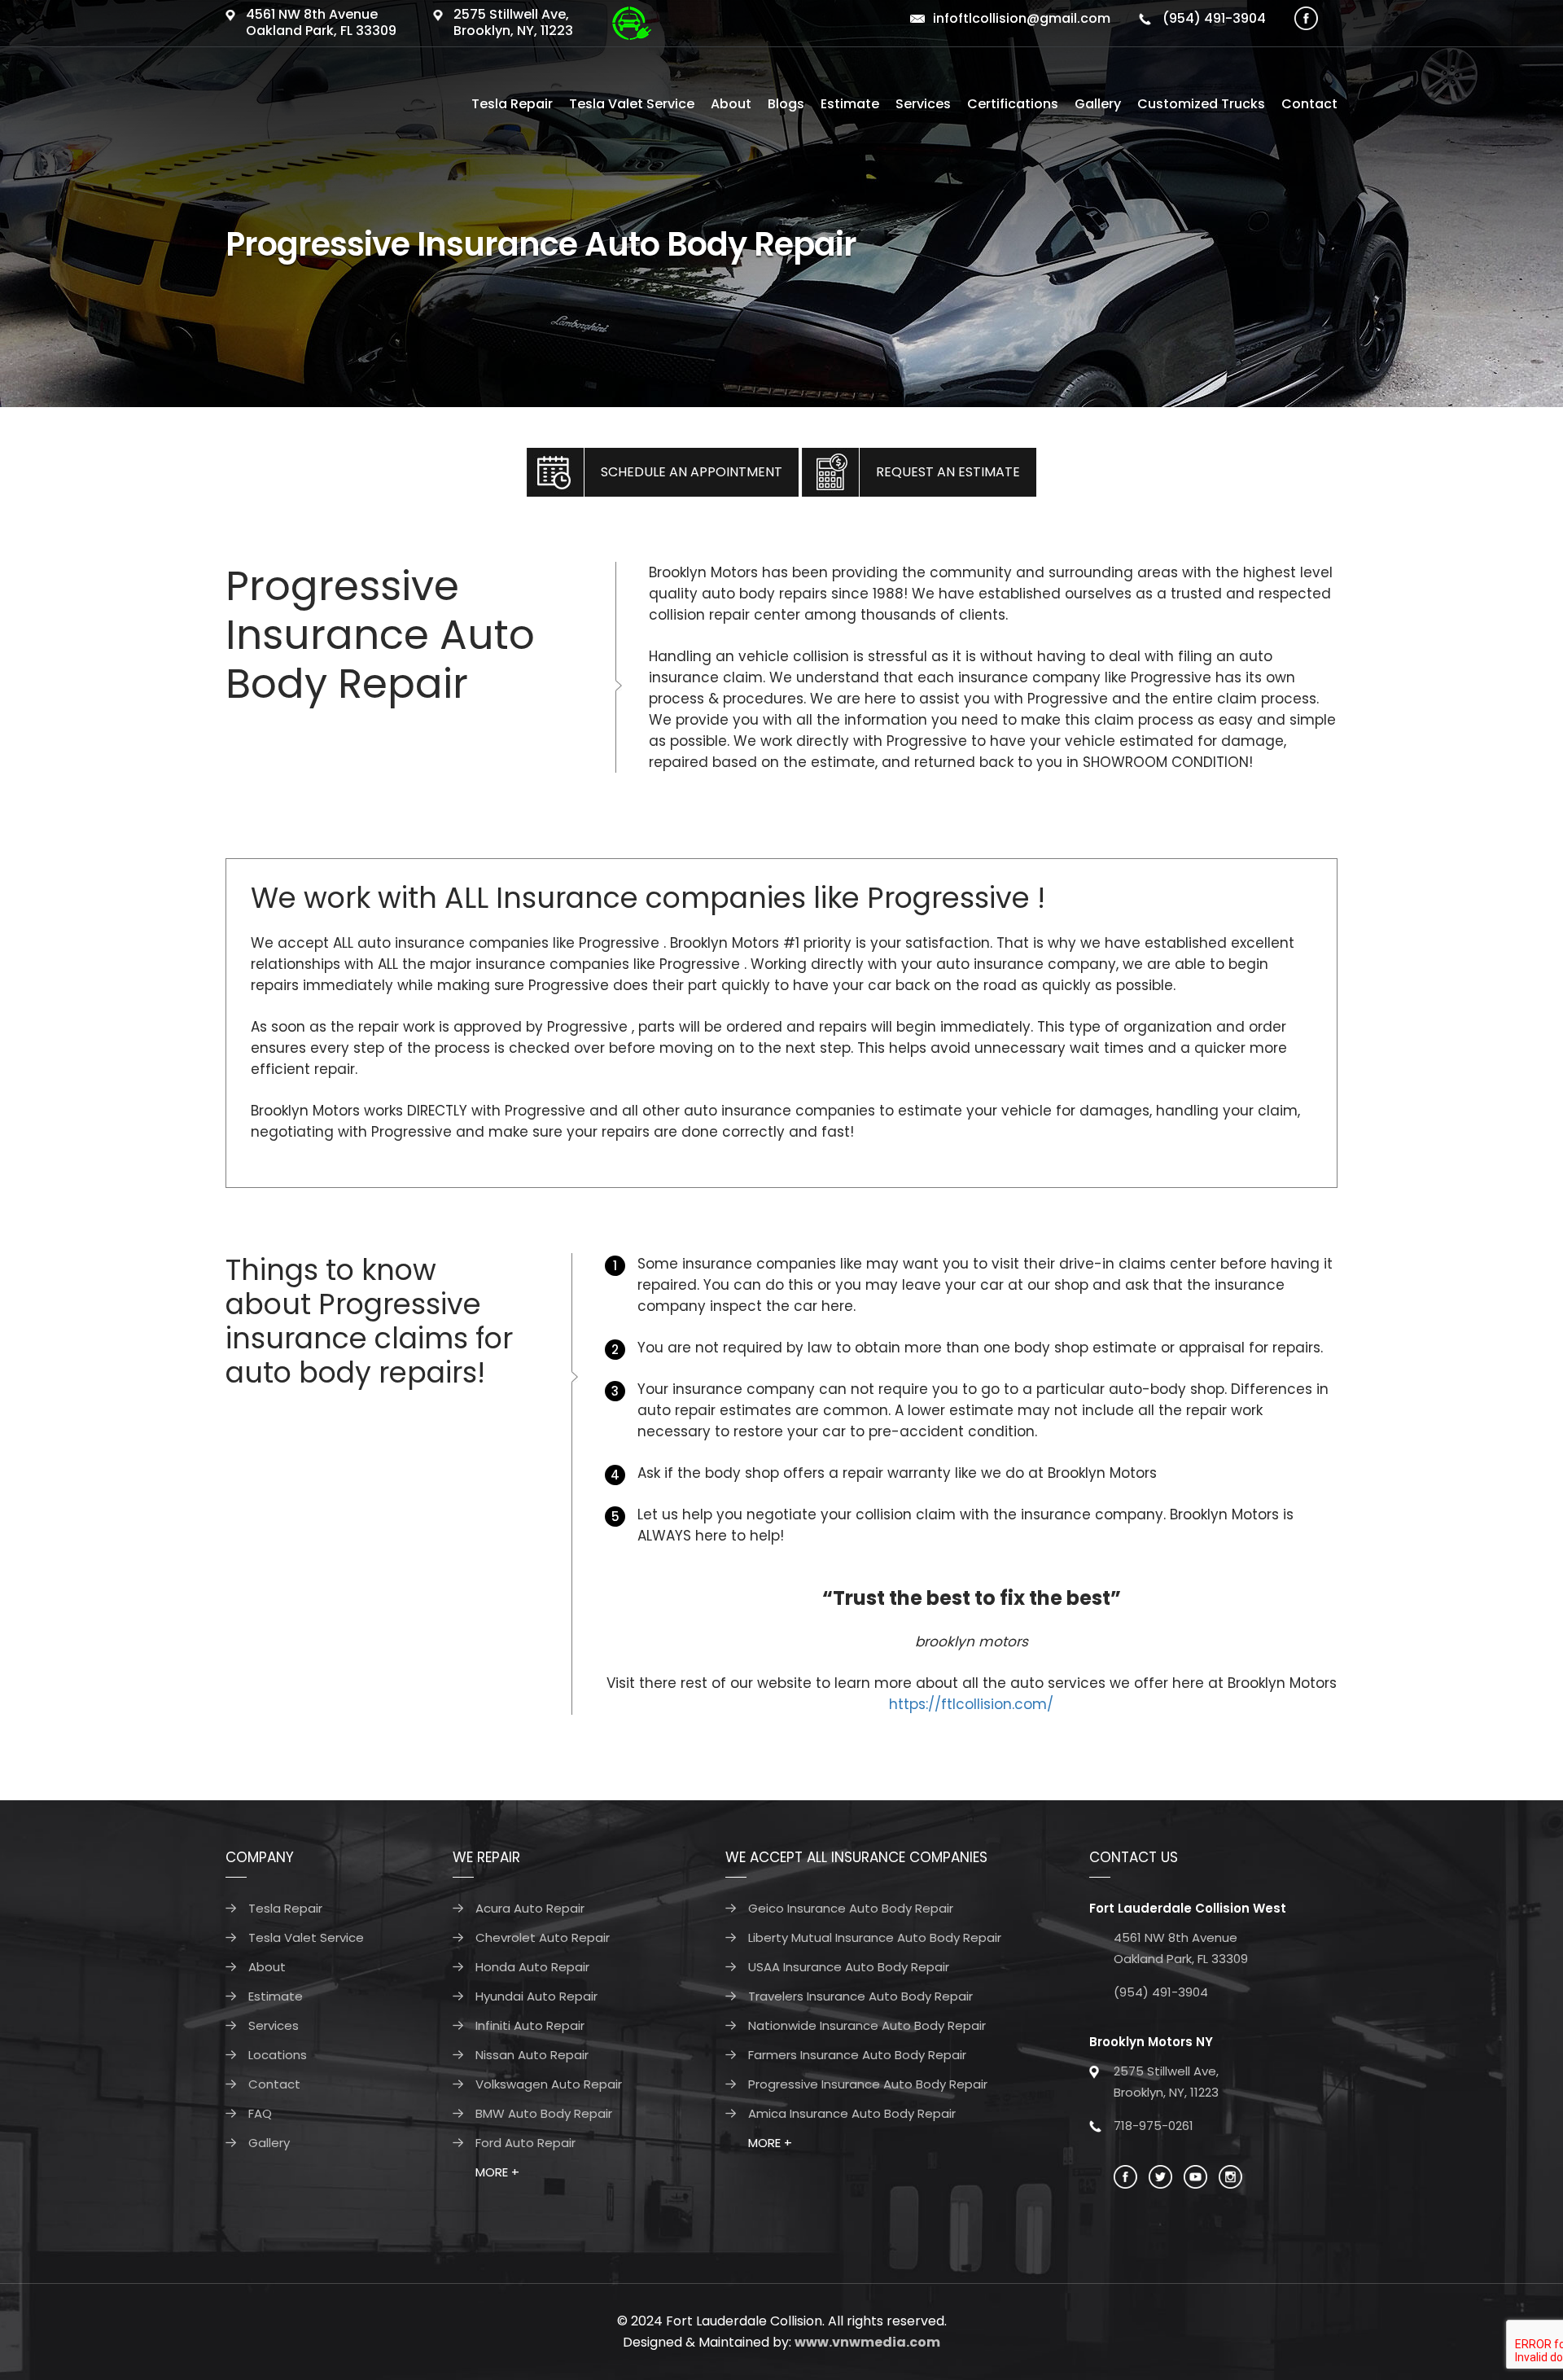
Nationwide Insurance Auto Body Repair (867, 2025)
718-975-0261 (1154, 2126)
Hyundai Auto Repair (536, 1996)
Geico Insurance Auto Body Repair (851, 1908)
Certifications (1013, 104)
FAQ (260, 2113)
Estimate (850, 104)
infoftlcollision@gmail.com (1022, 18)
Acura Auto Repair (530, 1908)
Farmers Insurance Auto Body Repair (857, 2055)
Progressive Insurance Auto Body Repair (868, 2084)
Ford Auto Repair (525, 2143)
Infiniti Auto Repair (530, 2025)
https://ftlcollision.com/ (971, 1704)
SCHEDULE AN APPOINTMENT (692, 472)
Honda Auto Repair (532, 1967)
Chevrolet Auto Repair (543, 1937)
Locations (278, 2055)
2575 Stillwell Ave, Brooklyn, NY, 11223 (513, 22)
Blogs (786, 104)
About (731, 104)
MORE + (497, 2172)
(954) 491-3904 (1213, 18)
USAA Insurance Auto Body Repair (849, 1967)
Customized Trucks (1201, 104)
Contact (1309, 104)
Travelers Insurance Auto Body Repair (860, 1996)
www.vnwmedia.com (867, 2342)
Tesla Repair (512, 104)
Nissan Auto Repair (532, 2055)
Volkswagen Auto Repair (549, 2084)
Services (923, 104)
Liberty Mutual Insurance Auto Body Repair (875, 1937)
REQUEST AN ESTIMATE (948, 472)
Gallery (1098, 104)
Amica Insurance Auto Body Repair (852, 2113)
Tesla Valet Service (632, 104)
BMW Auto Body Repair (544, 2113)
